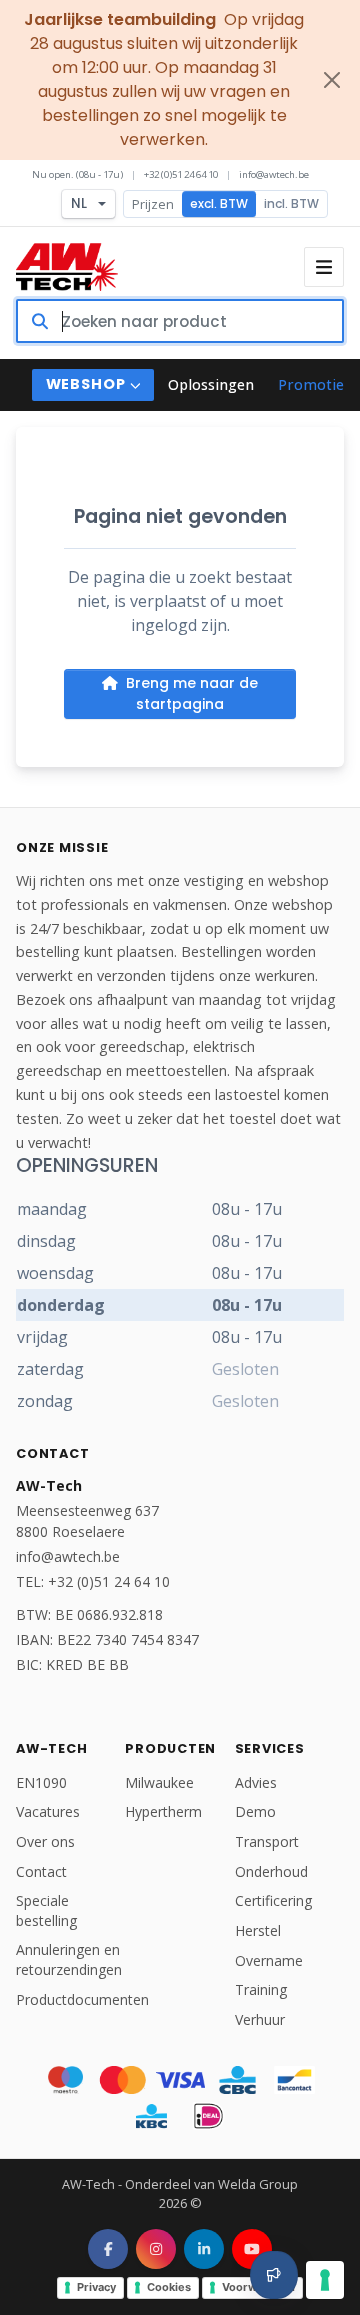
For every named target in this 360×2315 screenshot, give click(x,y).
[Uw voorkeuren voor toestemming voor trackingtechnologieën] (325, 2280)
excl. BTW (219, 203)
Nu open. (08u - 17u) (77, 174)
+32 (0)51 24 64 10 (181, 174)
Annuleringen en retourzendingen (69, 1959)
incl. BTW (291, 203)
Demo (255, 1811)
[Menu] (324, 267)
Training (261, 1989)
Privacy (96, 2287)
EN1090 (41, 1782)
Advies (256, 1782)
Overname (269, 1960)
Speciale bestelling (46, 1910)
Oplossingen (211, 384)
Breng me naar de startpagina (192, 693)
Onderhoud (271, 1871)
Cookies (169, 2287)
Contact (41, 1871)
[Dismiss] (332, 80)
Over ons (45, 1841)
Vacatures (48, 1811)
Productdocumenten (82, 1999)
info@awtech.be (274, 174)
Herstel (258, 1930)
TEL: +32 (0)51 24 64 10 (93, 1581)
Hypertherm (163, 1811)
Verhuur (260, 2019)
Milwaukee (159, 1782)
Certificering (273, 1900)
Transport (267, 1841)
